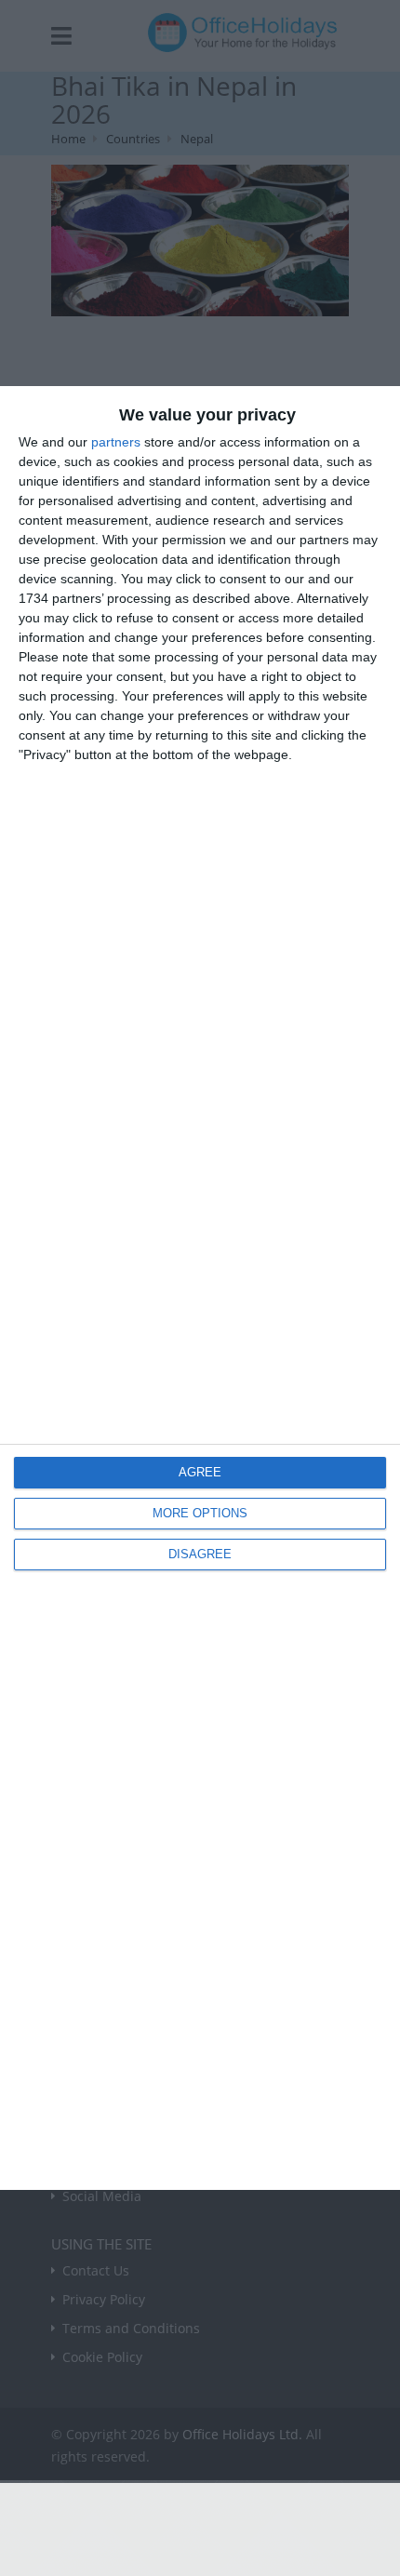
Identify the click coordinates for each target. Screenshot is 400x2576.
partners (116, 442)
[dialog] (200, 1288)
